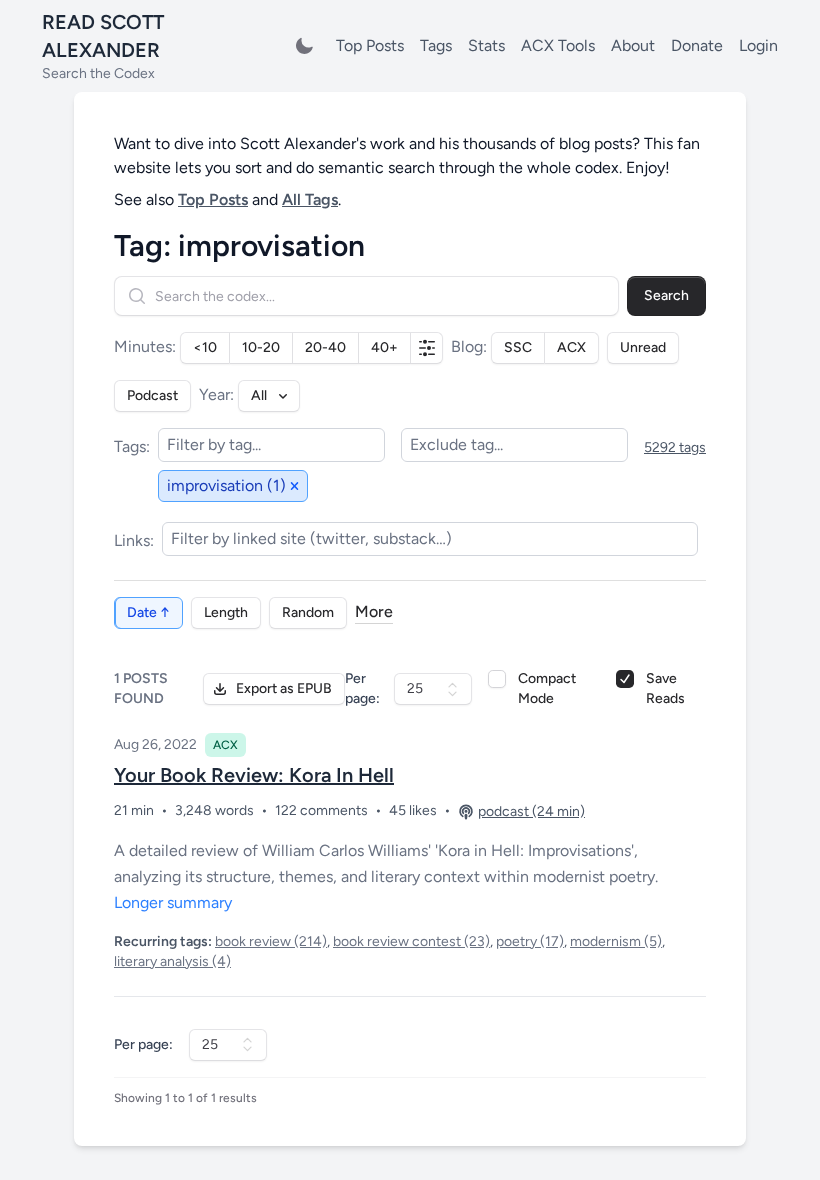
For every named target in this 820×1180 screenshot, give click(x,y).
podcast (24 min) (531, 811)
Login (758, 45)
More (374, 611)
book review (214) (271, 941)
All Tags (310, 199)
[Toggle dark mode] (304, 46)
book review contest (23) (411, 941)
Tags (436, 45)
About (633, 45)
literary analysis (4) (172, 961)
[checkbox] (497, 679)
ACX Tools (558, 45)
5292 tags (675, 447)
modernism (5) (616, 941)
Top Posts (370, 45)
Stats (486, 45)
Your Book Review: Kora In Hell (254, 775)
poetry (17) (530, 941)
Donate (697, 45)
